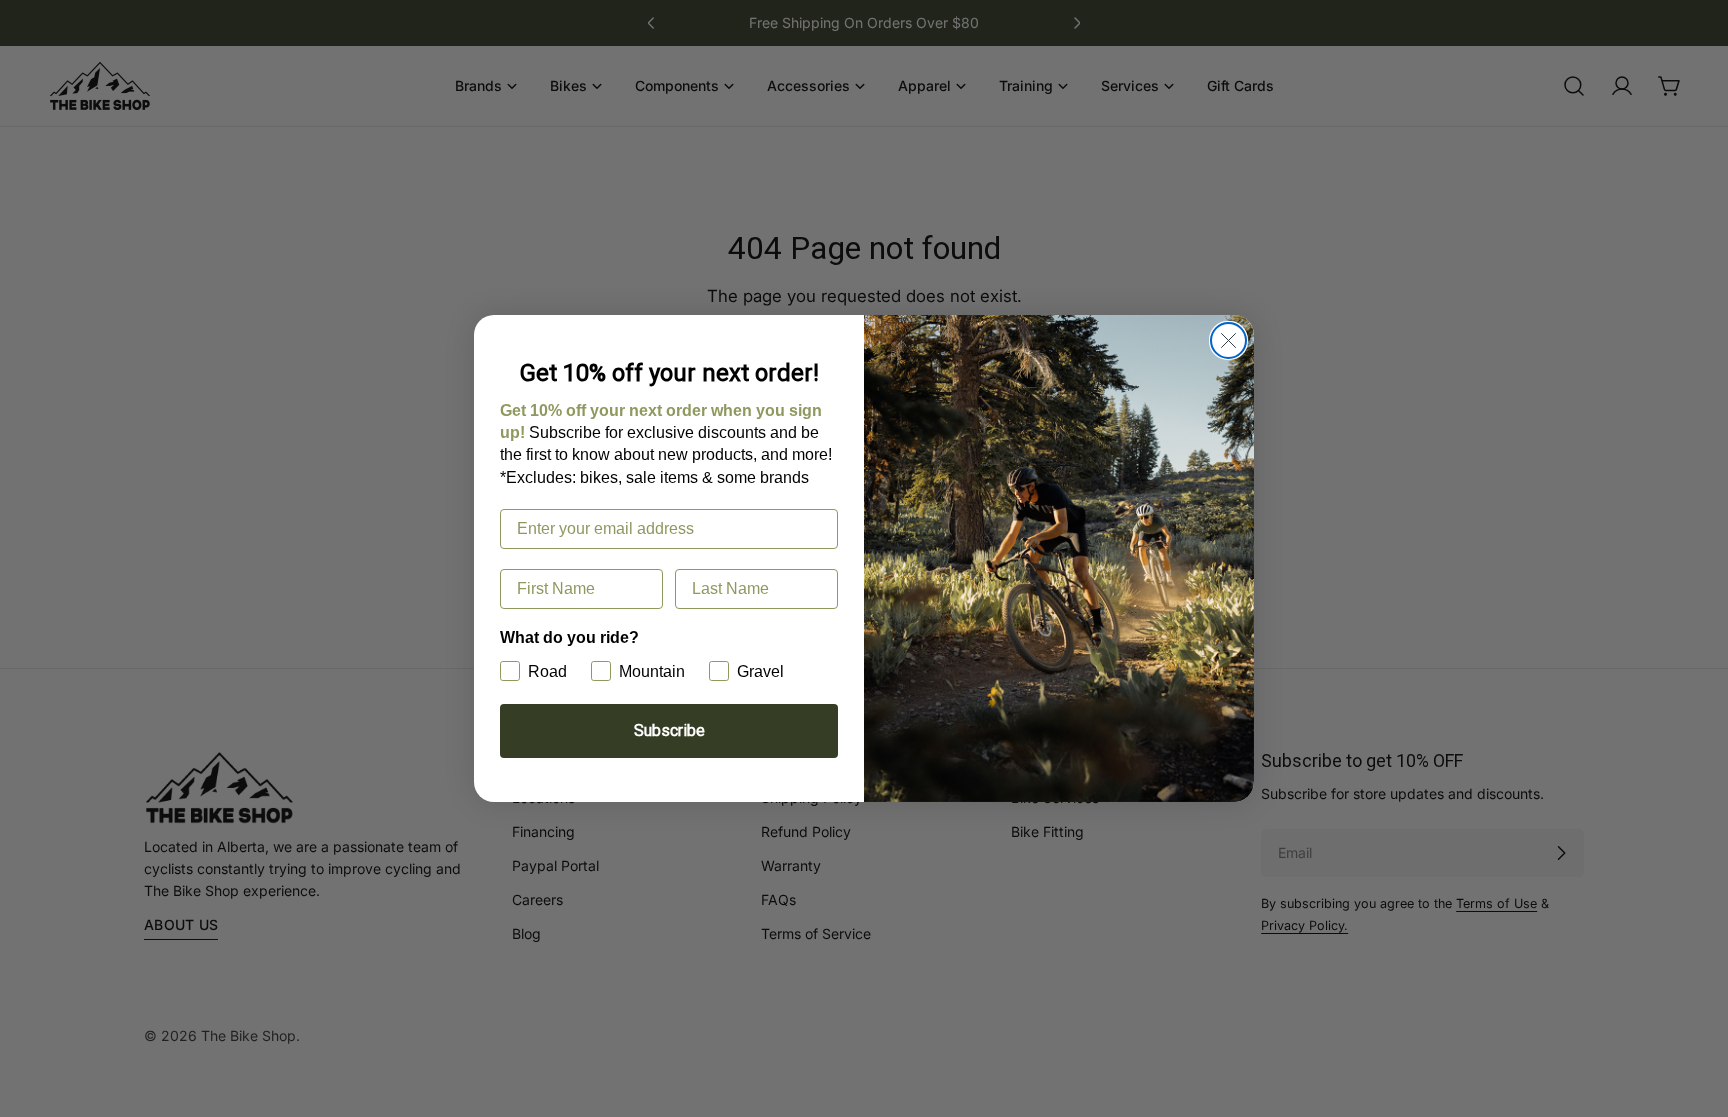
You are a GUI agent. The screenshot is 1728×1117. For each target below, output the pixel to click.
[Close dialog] (1228, 340)
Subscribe (669, 730)
